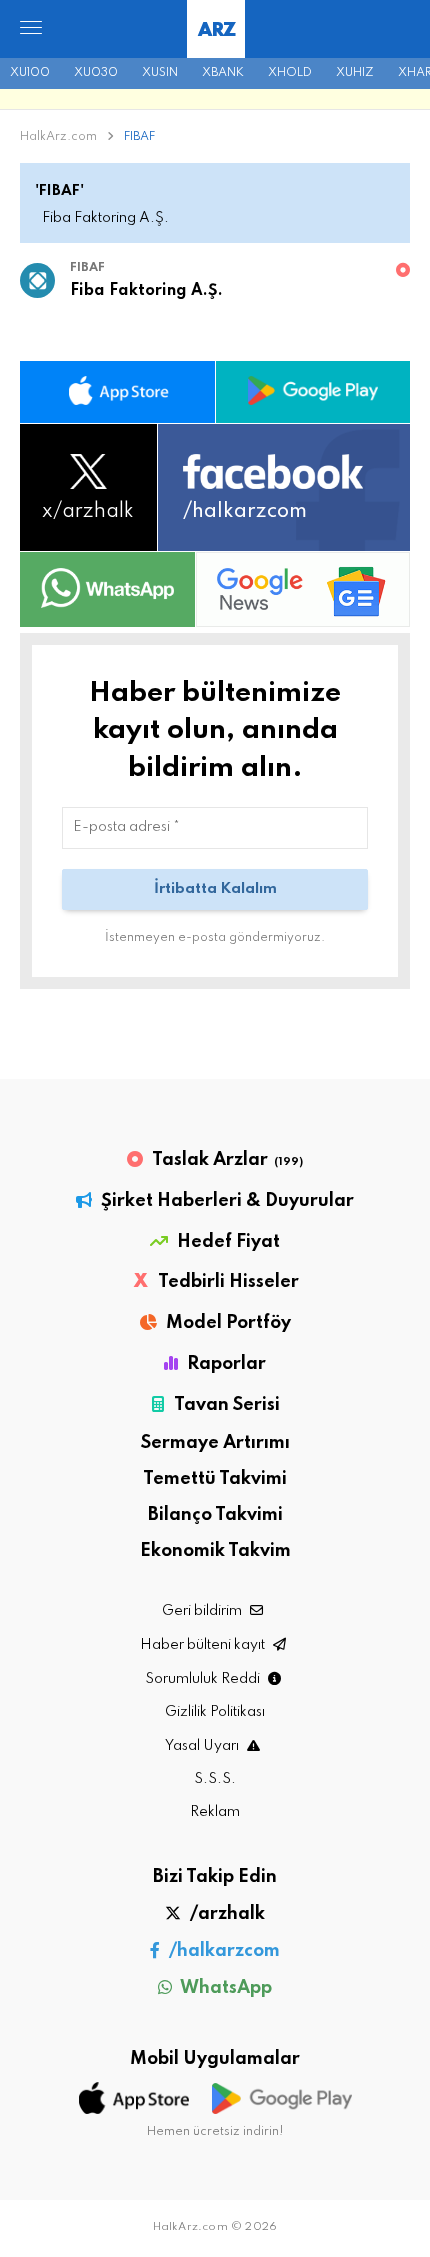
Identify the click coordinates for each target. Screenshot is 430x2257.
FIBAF (138, 137)
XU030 (96, 73)
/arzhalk (225, 1914)
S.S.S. (215, 1779)
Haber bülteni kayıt (204, 1645)
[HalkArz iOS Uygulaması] (117, 392)
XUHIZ (355, 73)
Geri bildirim (203, 1611)
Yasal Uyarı (203, 1746)
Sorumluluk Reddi (204, 1679)
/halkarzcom (222, 1951)
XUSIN (160, 73)
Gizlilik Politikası (215, 1712)
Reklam (215, 1812)
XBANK (223, 73)
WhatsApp (224, 1988)
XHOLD (290, 73)
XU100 (30, 73)
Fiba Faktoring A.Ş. (146, 291)
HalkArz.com (58, 137)
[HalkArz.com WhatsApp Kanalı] (107, 589)
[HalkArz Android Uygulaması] (313, 392)
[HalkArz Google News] (303, 589)
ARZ (216, 30)
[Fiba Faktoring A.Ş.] (37, 285)
